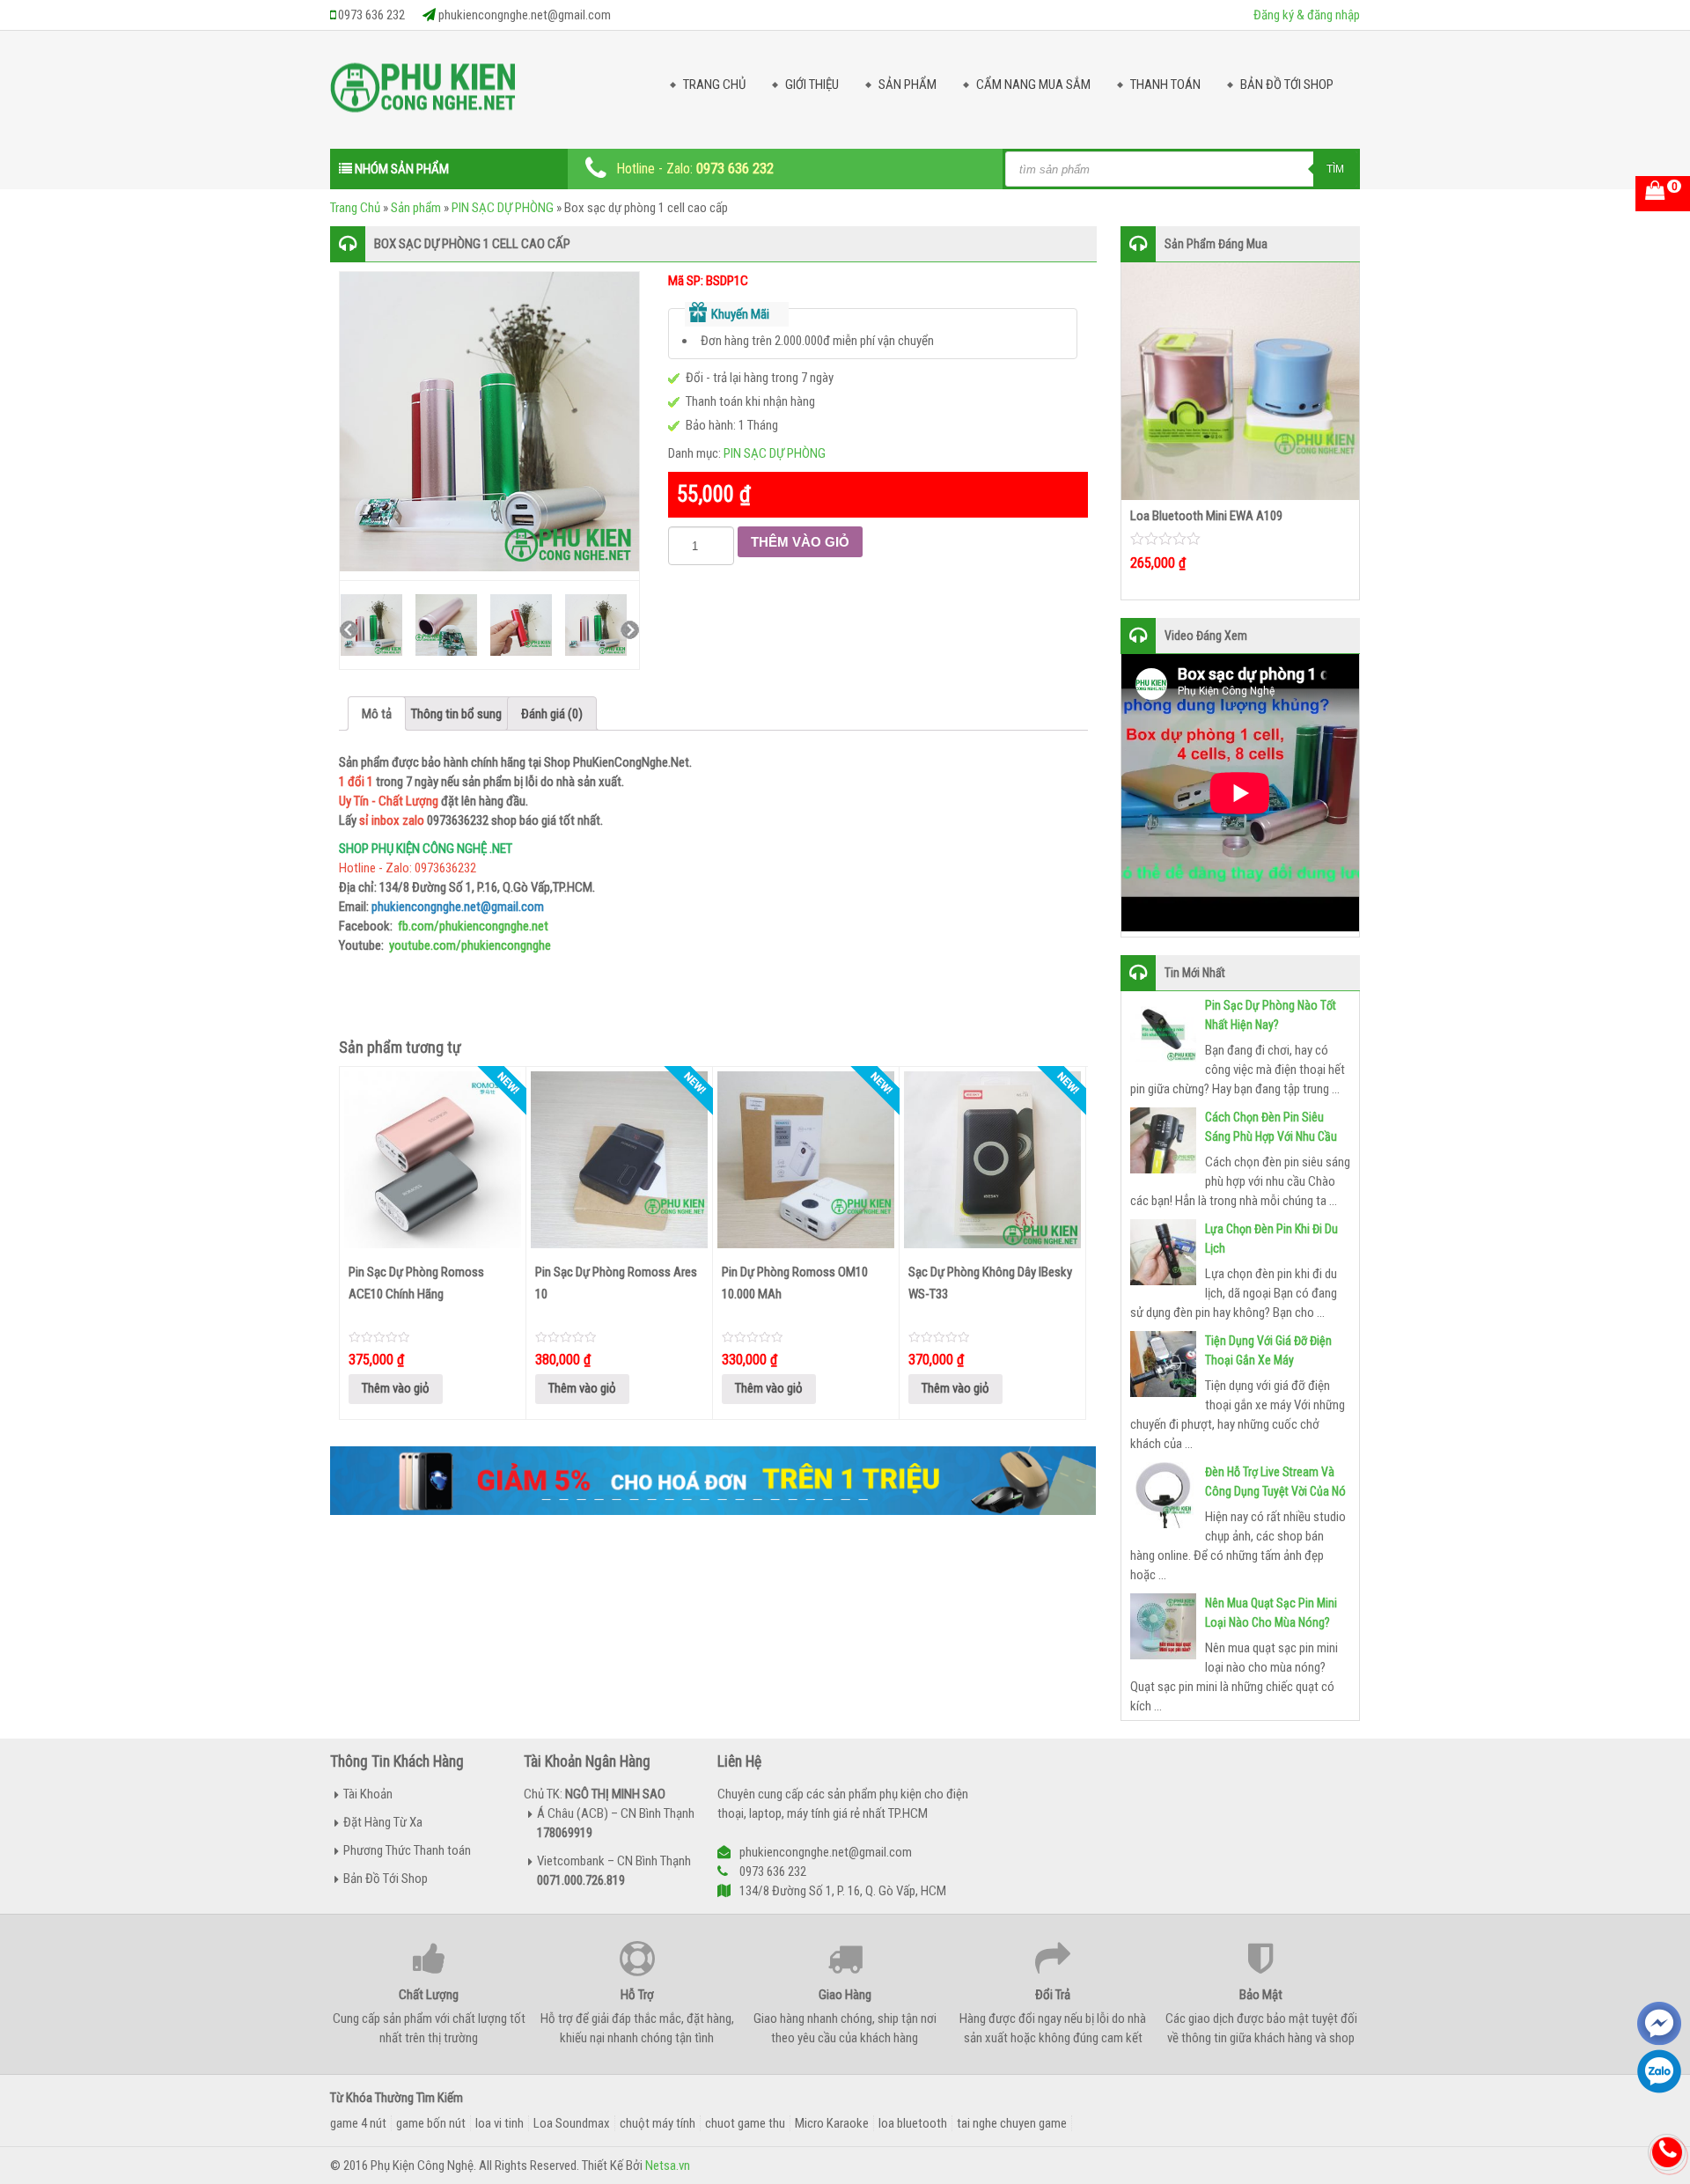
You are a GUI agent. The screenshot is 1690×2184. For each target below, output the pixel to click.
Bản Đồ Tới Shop (1287, 85)
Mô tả (377, 714)
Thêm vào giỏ (800, 542)
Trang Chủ (714, 85)
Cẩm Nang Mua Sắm (1033, 85)
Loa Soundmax (572, 2123)
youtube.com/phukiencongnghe (470, 945)
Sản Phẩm (907, 85)
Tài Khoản (368, 1794)
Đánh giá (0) (552, 714)
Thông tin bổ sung (456, 714)
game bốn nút (431, 2123)
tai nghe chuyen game (1012, 2123)
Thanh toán (1165, 85)
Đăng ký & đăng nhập (1307, 15)
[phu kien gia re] (422, 94)
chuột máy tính (658, 2123)
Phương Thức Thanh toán (407, 1850)
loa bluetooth (913, 2123)
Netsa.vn (668, 2166)
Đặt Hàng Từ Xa (383, 1822)
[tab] (377, 713)
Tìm (1335, 169)
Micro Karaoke (832, 2123)
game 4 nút (358, 2123)
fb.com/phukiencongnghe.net (473, 926)
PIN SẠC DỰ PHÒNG (503, 208)
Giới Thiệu (812, 85)
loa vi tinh (500, 2123)
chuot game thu (745, 2123)
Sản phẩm (416, 208)
